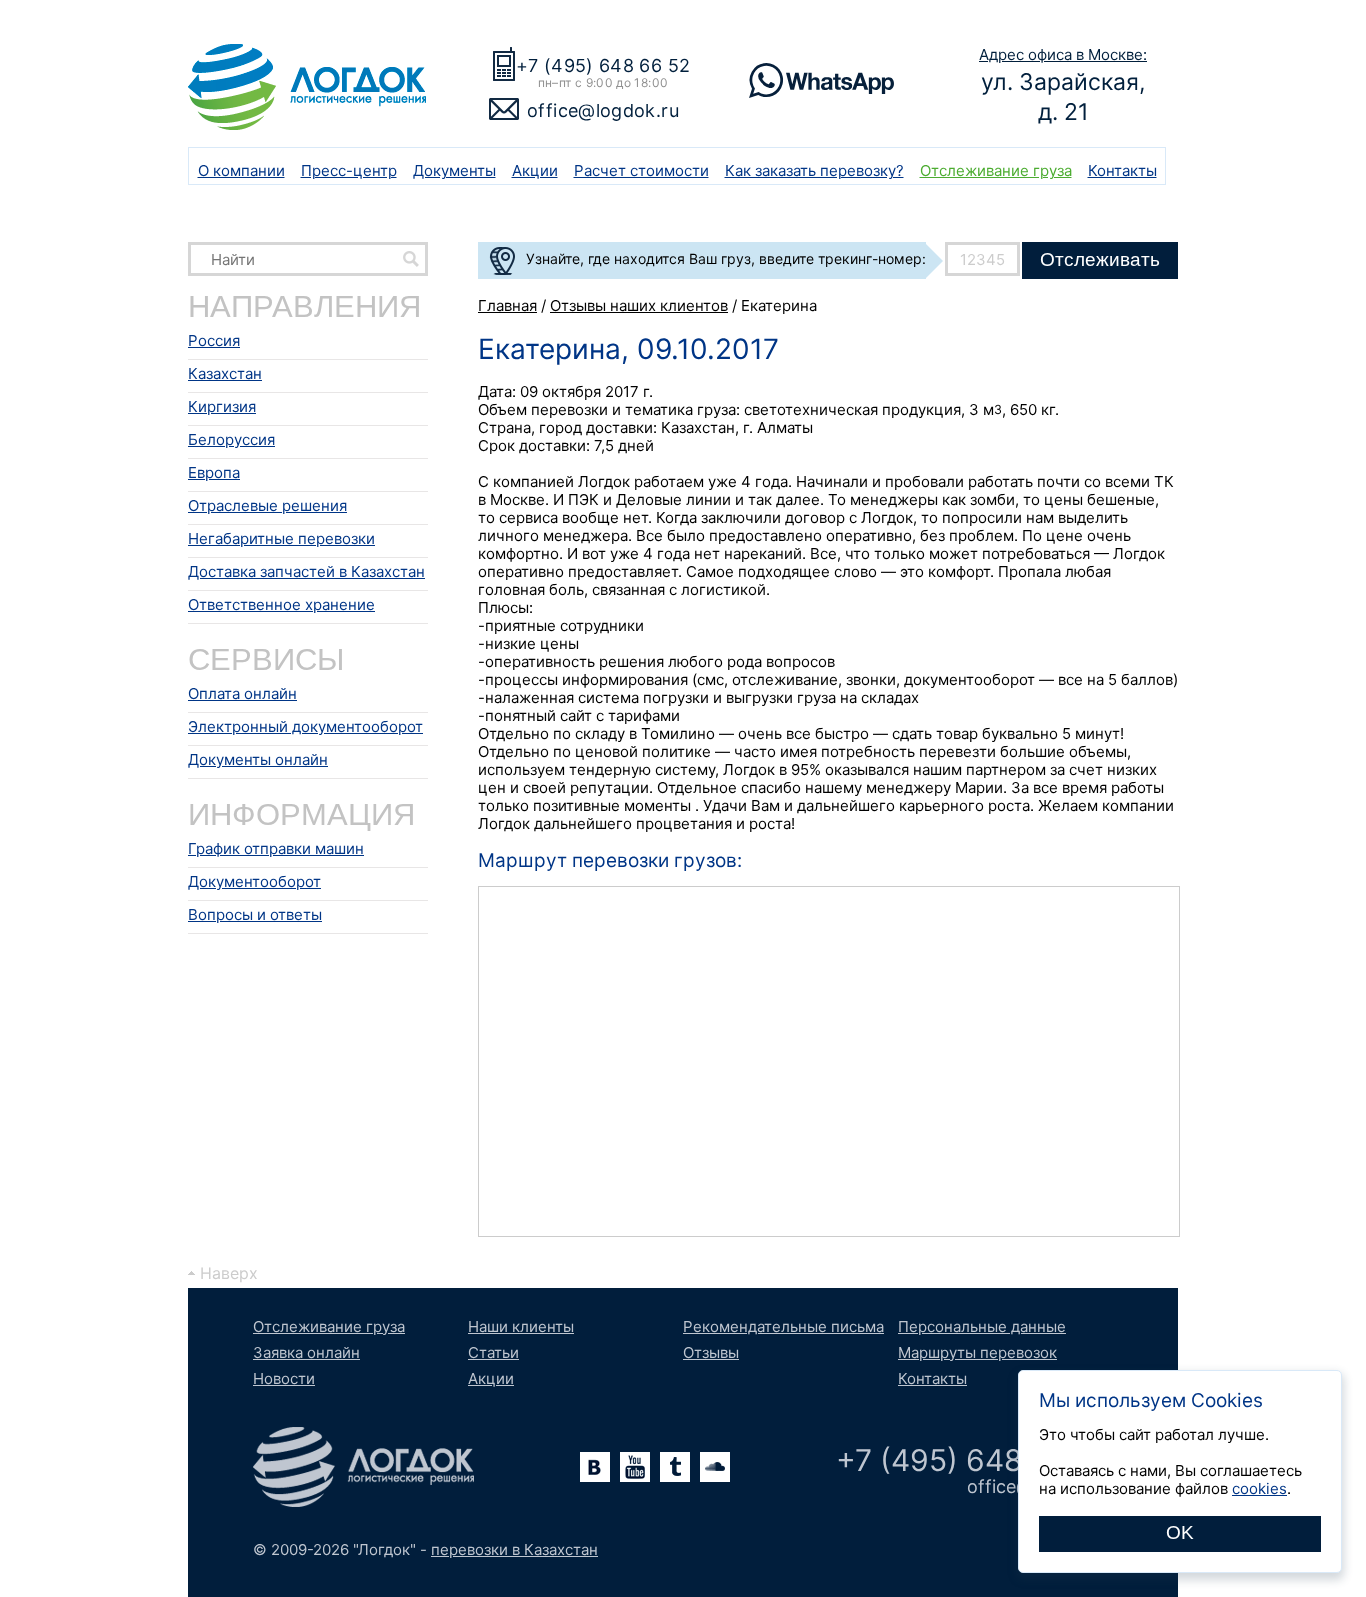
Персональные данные (982, 1326)
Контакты (1122, 170)
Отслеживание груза (996, 170)
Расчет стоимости (641, 170)
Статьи (493, 1352)
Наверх (229, 1273)
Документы (454, 170)
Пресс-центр (349, 170)
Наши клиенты (521, 1326)
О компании (241, 170)
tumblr (675, 1467)
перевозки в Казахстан (514, 1549)
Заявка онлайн (306, 1352)
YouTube (635, 1467)
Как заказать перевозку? (814, 170)
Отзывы (711, 1352)
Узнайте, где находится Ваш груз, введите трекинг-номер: (726, 258)
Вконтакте (595, 1467)
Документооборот (254, 881)
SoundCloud (715, 1467)
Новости (284, 1378)
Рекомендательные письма (783, 1326)
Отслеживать (1100, 259)
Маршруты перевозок (977, 1352)
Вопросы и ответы (255, 914)
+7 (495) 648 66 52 (603, 65)
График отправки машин (276, 848)
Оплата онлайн (242, 693)
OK (1180, 1532)
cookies (1259, 1488)
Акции (535, 170)
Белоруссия (231, 439)
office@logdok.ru (603, 110)
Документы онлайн (258, 759)
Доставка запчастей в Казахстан (306, 571)
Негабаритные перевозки (281, 538)
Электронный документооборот (305, 726)
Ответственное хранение (281, 604)
